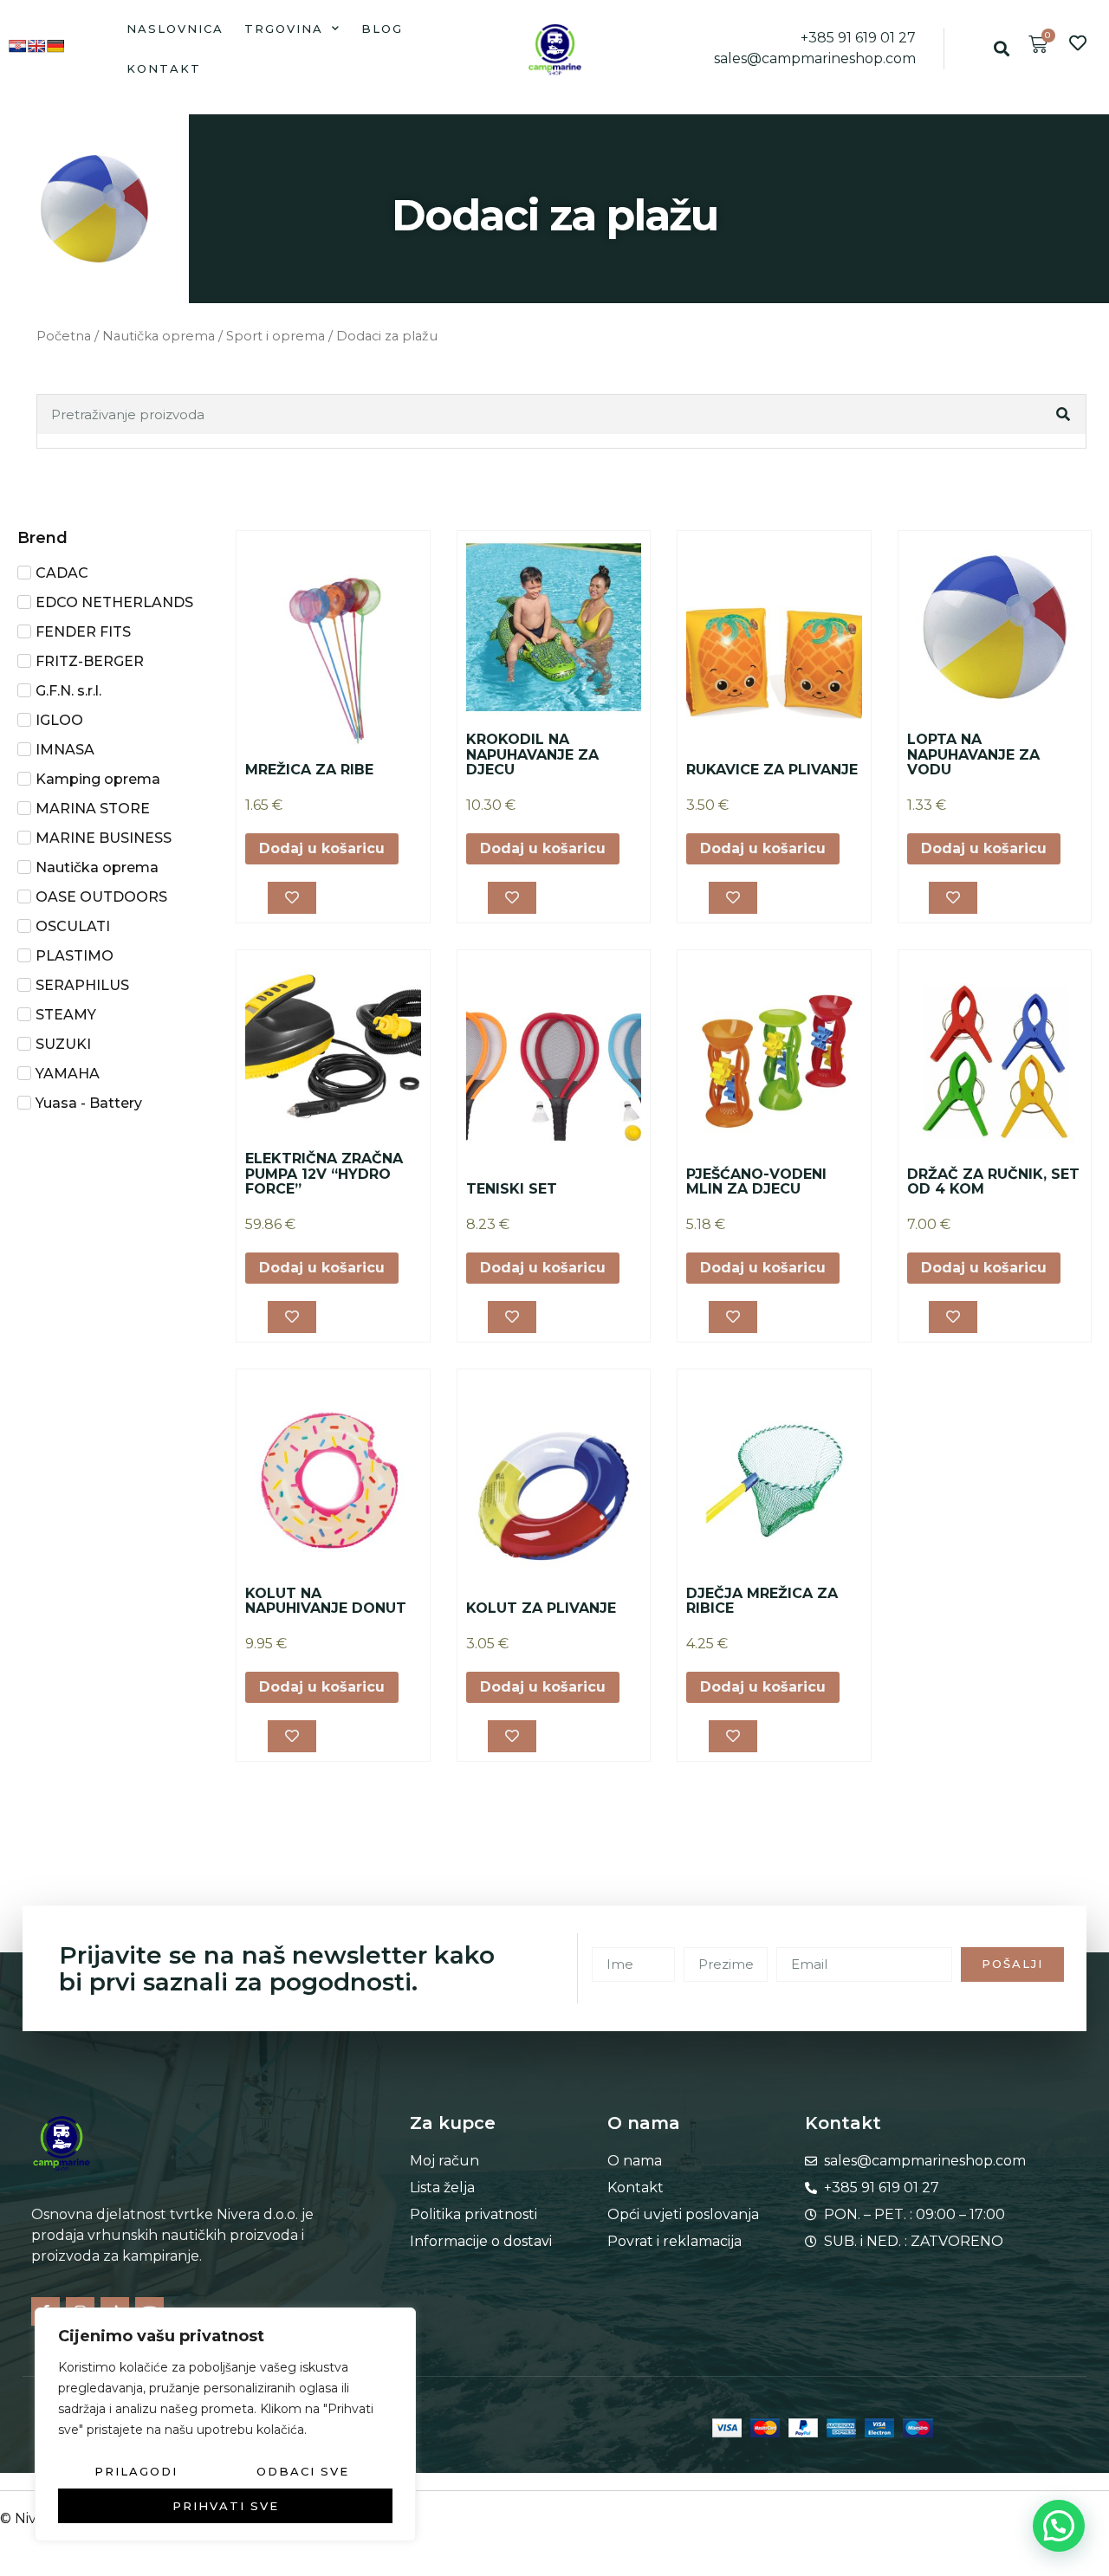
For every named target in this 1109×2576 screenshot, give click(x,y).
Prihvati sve (226, 2506)
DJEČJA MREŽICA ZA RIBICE (762, 1601)
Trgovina (284, 29)
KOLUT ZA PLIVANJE (541, 1608)
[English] (36, 46)
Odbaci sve (303, 2471)
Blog (382, 29)
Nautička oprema (159, 336)
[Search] (1065, 414)
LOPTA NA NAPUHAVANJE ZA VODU (973, 754)
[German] (55, 46)
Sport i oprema (276, 336)
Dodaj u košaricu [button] (322, 848)
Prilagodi (136, 2471)
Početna (64, 336)
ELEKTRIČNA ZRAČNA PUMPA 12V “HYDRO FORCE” (324, 1174)
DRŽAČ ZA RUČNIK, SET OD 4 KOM (993, 1182)
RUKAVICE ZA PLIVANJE (772, 770)
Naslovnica (175, 29)
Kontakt (164, 68)
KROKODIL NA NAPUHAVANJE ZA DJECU (532, 754)
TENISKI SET (512, 1189)
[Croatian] (17, 46)
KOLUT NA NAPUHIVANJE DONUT (326, 1601)
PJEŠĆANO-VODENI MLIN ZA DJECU (756, 1182)
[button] (1002, 49)
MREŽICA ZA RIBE (309, 770)
